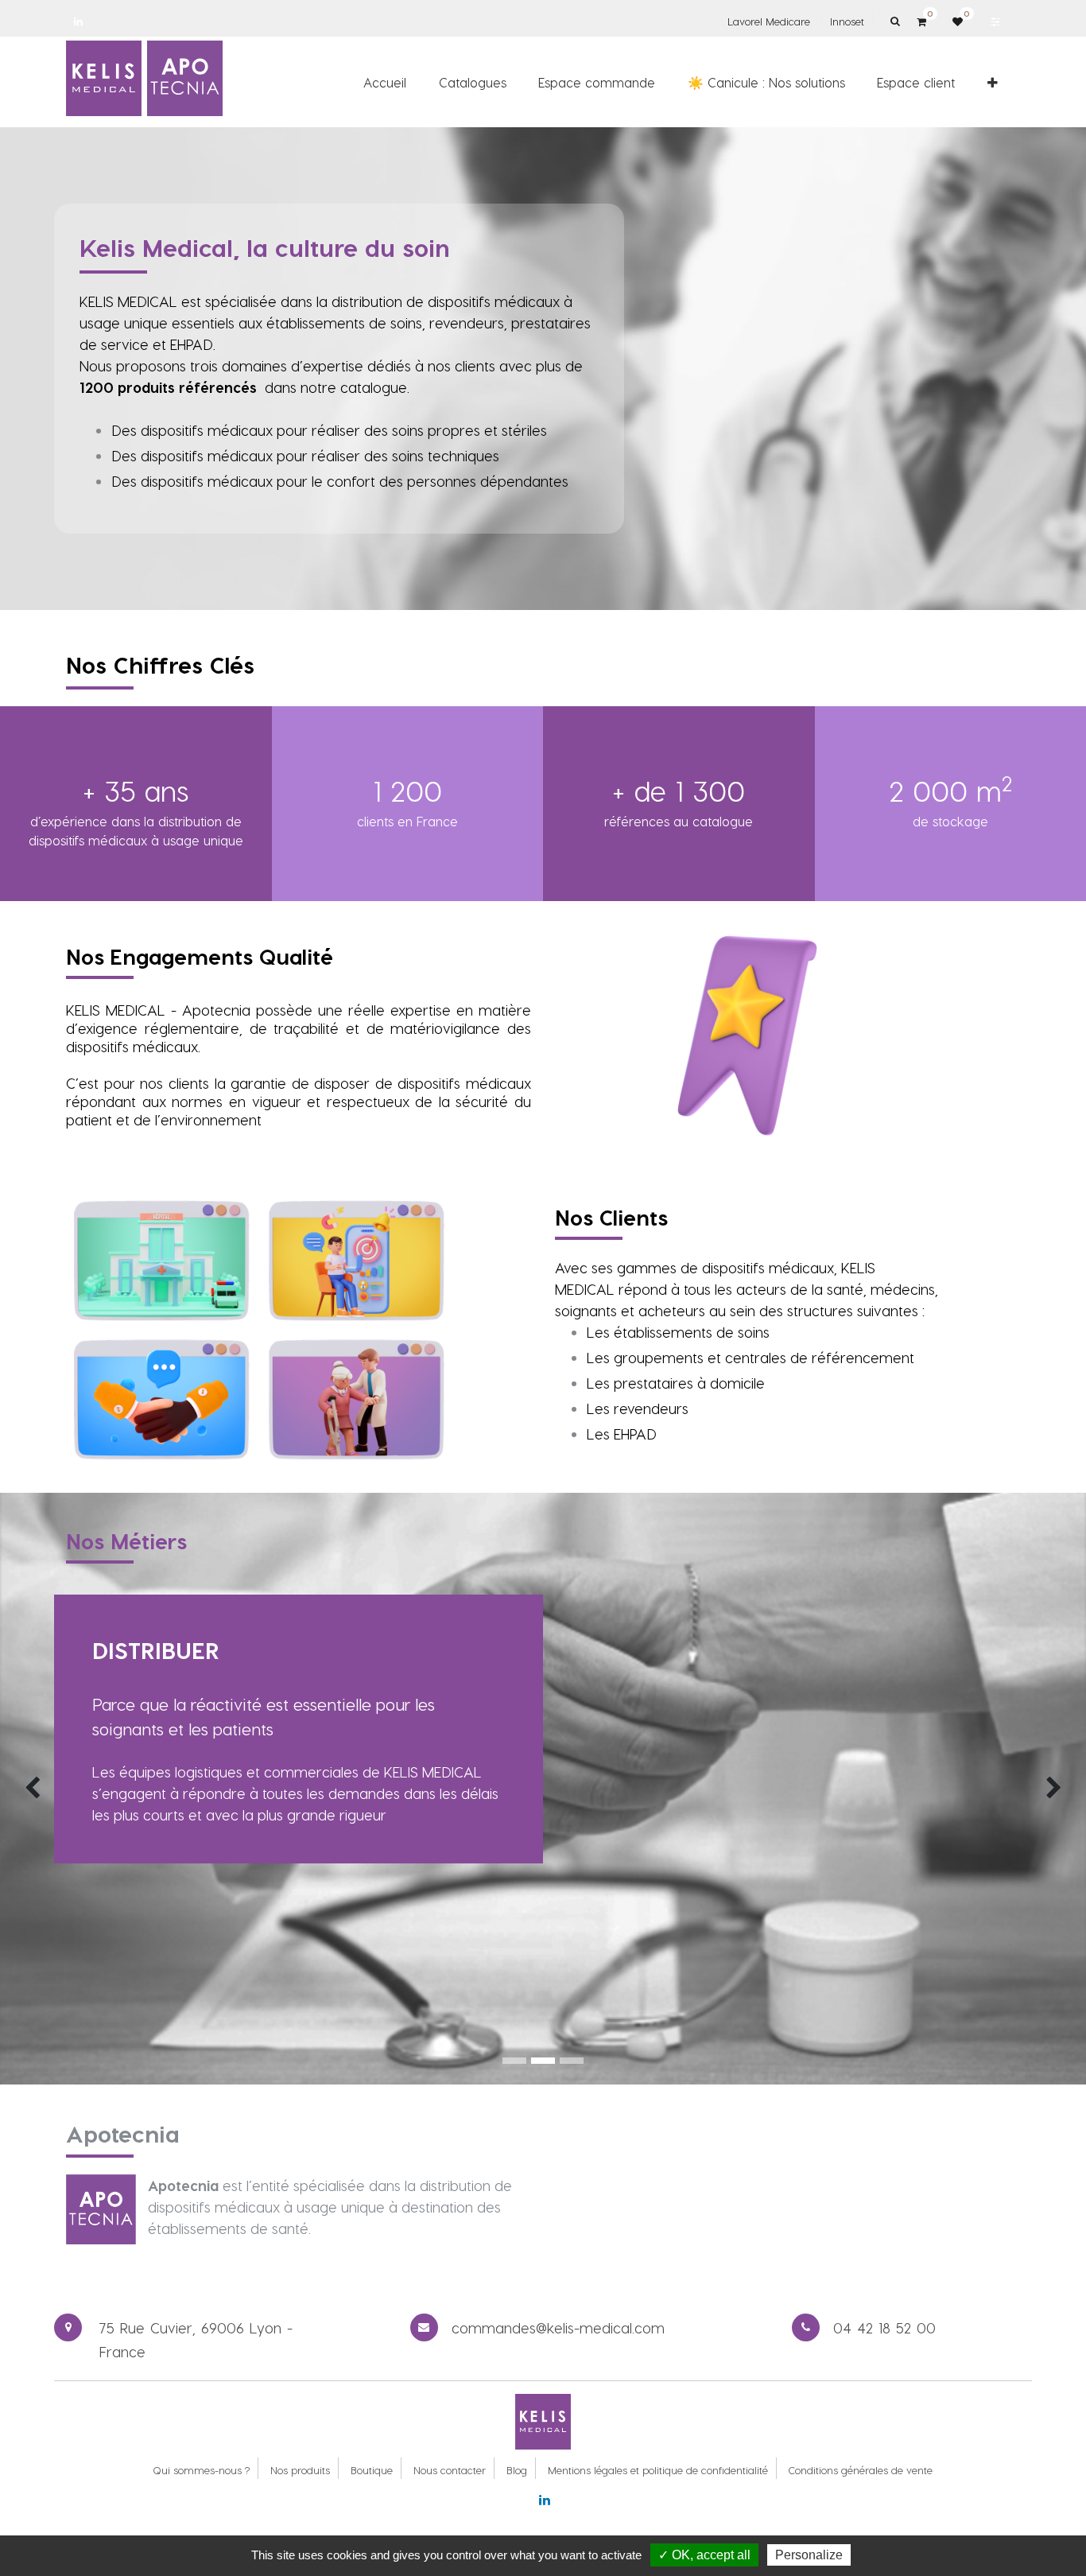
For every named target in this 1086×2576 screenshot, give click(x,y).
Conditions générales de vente (861, 2470)
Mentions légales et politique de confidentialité (658, 2470)
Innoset (847, 21)
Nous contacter (450, 2470)
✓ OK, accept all (704, 2555)
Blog (517, 2470)
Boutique (372, 2470)
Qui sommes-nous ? (201, 2470)
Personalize (809, 2555)
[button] (993, 82)
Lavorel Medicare (769, 21)
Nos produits (300, 2470)
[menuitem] (385, 82)
